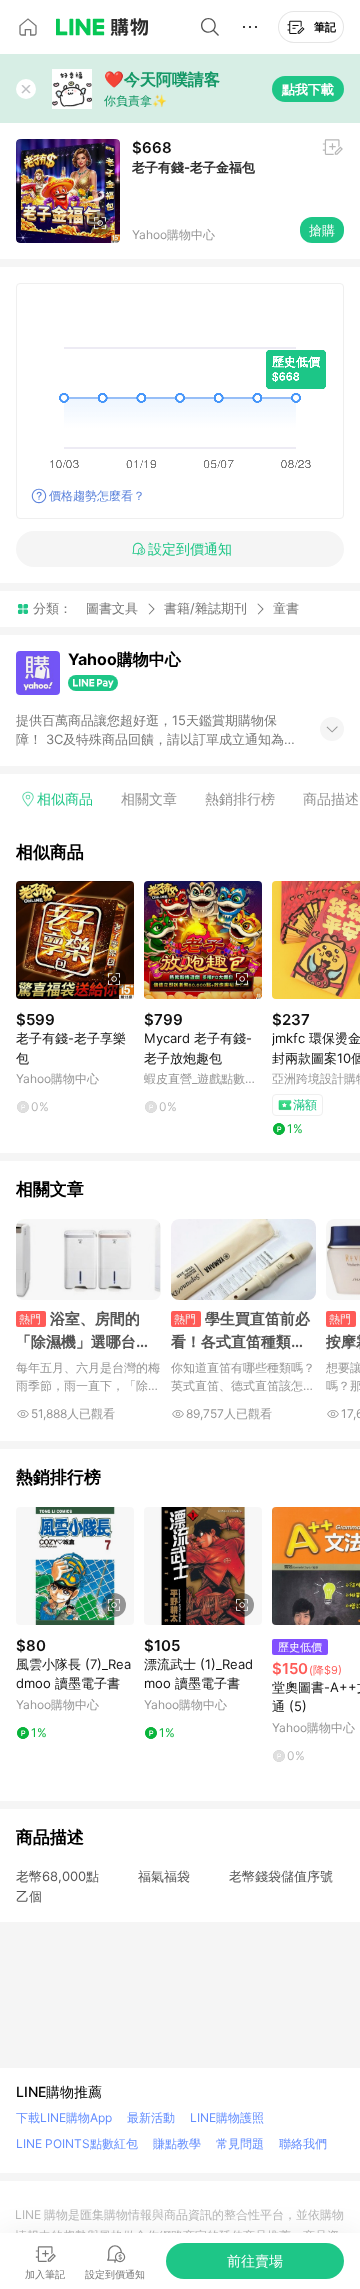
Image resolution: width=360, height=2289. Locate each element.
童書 (286, 608)
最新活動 (151, 2117)
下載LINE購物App (64, 2117)
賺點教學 (177, 2143)
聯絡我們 (303, 2143)
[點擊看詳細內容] (75, 940)
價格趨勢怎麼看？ (97, 495)
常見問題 (240, 2143)
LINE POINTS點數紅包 (77, 2143)
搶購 (322, 230)
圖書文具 (112, 608)
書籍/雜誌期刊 (205, 608)
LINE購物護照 (227, 2117)
